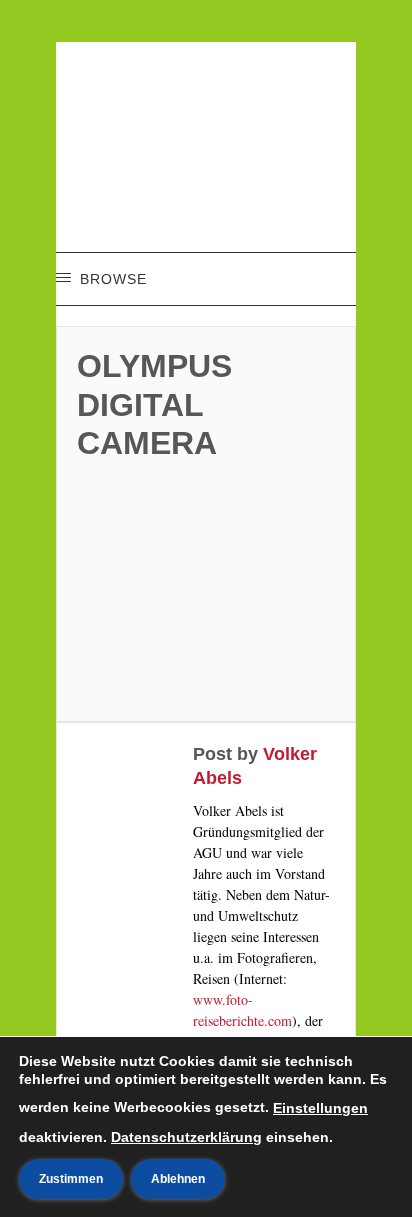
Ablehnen (178, 1179)
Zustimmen (71, 1179)
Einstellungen (320, 1108)
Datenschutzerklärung (186, 1137)
